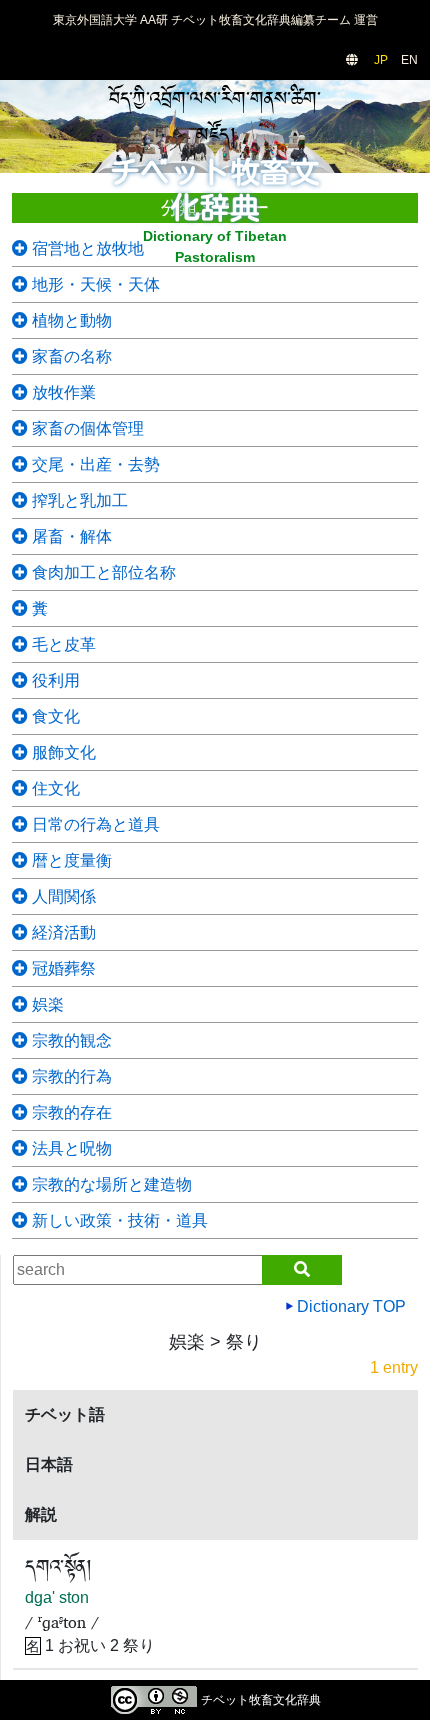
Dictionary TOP (349, 1306)
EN (409, 60)
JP (381, 60)
